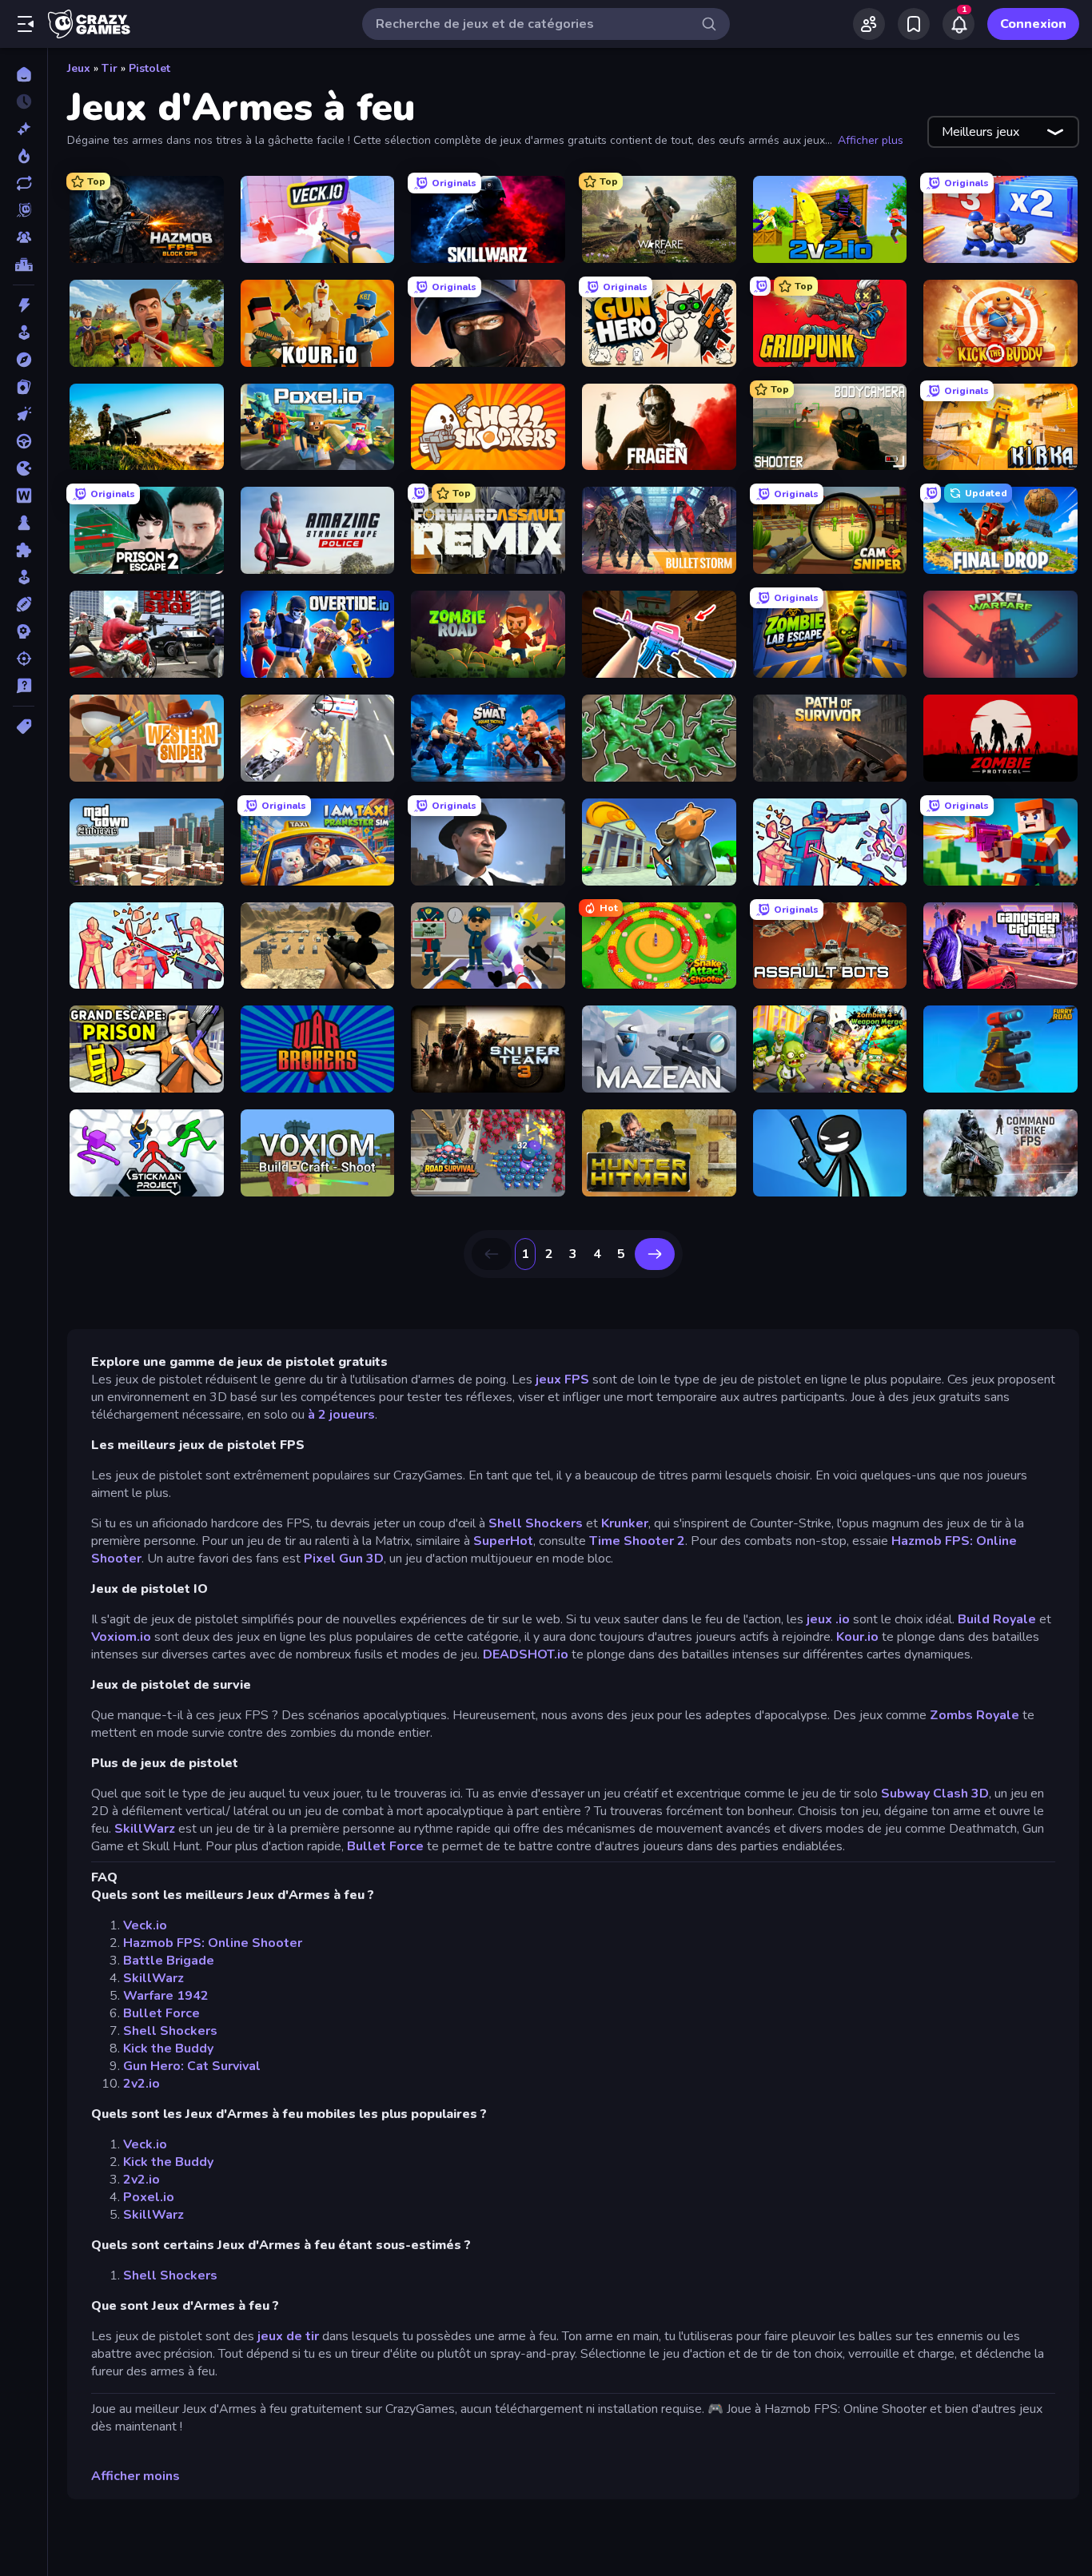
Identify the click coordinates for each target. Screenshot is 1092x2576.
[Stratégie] (24, 631)
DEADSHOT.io (526, 1654)
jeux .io (827, 1619)
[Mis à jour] (24, 183)
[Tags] (24, 727)
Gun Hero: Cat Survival (192, 2066)
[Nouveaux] (24, 129)
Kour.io (857, 1637)
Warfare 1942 (166, 1996)
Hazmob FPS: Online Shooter (213, 1943)
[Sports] (24, 604)
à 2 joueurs (341, 1415)
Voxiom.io (123, 1637)
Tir (110, 68)
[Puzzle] (24, 550)
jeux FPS (564, 1380)
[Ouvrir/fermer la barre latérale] (26, 24)
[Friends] (869, 24)
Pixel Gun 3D (344, 1559)
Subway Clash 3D (935, 1794)
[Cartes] (24, 387)
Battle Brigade (169, 1961)
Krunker (625, 1523)
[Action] (24, 305)
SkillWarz (145, 1829)
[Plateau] (24, 523)
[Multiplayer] (24, 237)
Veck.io (145, 1925)
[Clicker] (24, 414)
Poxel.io (149, 2197)
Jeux (79, 68)
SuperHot (503, 1541)
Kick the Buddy (168, 2048)
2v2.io (141, 2084)
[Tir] (24, 659)
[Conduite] (24, 441)
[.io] (24, 468)
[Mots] (24, 496)
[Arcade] (24, 332)
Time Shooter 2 (637, 1541)
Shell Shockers (536, 1523)
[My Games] (914, 24)
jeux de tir (288, 2336)
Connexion (1033, 24)
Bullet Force (385, 1846)
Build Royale (997, 1619)
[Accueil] (24, 74)
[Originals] (24, 210)
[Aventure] (24, 360)
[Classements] (24, 265)
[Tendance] (24, 156)
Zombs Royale (976, 1715)
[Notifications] (958, 24)
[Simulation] (24, 577)
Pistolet (149, 68)
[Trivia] (24, 686)
